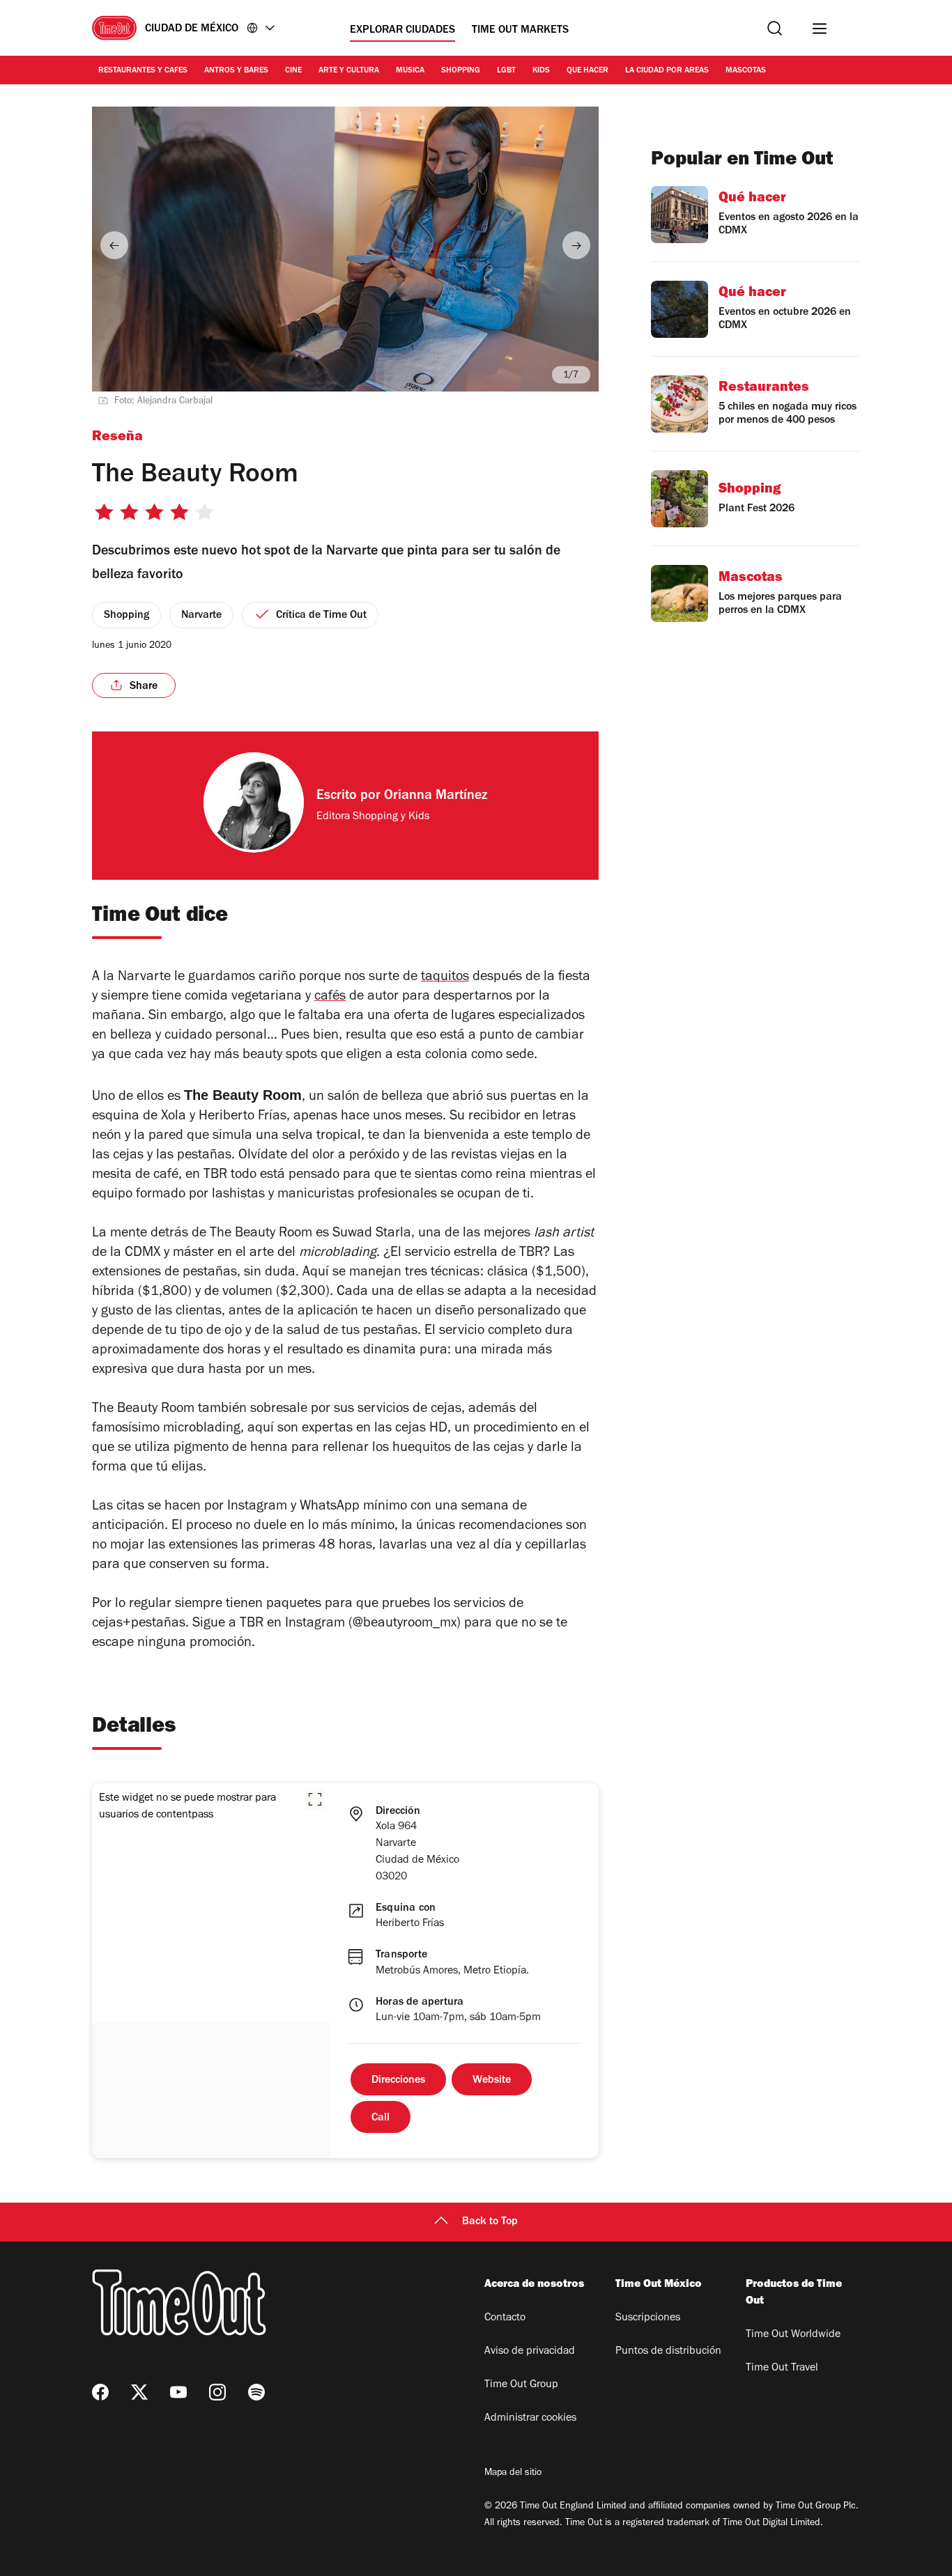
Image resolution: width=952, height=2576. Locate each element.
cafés (330, 998)
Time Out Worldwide (793, 2335)
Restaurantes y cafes (143, 71)
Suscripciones (648, 2318)
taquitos (445, 978)
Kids (541, 71)
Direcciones (398, 2081)
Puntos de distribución (668, 2352)
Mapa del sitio (513, 2474)
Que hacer (588, 71)
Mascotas (746, 71)
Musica (410, 71)
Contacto (505, 2318)
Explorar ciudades (402, 31)
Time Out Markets (520, 31)
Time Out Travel (782, 2368)
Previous (114, 245)
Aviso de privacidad (530, 2352)
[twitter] (139, 2392)
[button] (315, 1799)
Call (381, 2118)
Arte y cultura (349, 71)
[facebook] (100, 2392)
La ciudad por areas (667, 71)
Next (576, 245)
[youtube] (178, 2392)
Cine (293, 71)
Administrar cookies (530, 2419)
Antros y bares (236, 71)
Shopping (461, 71)
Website (492, 2081)
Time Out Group (521, 2385)
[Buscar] (775, 28)
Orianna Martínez (436, 797)
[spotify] (256, 2392)
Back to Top (490, 2222)
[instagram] (217, 2392)
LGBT (506, 71)
